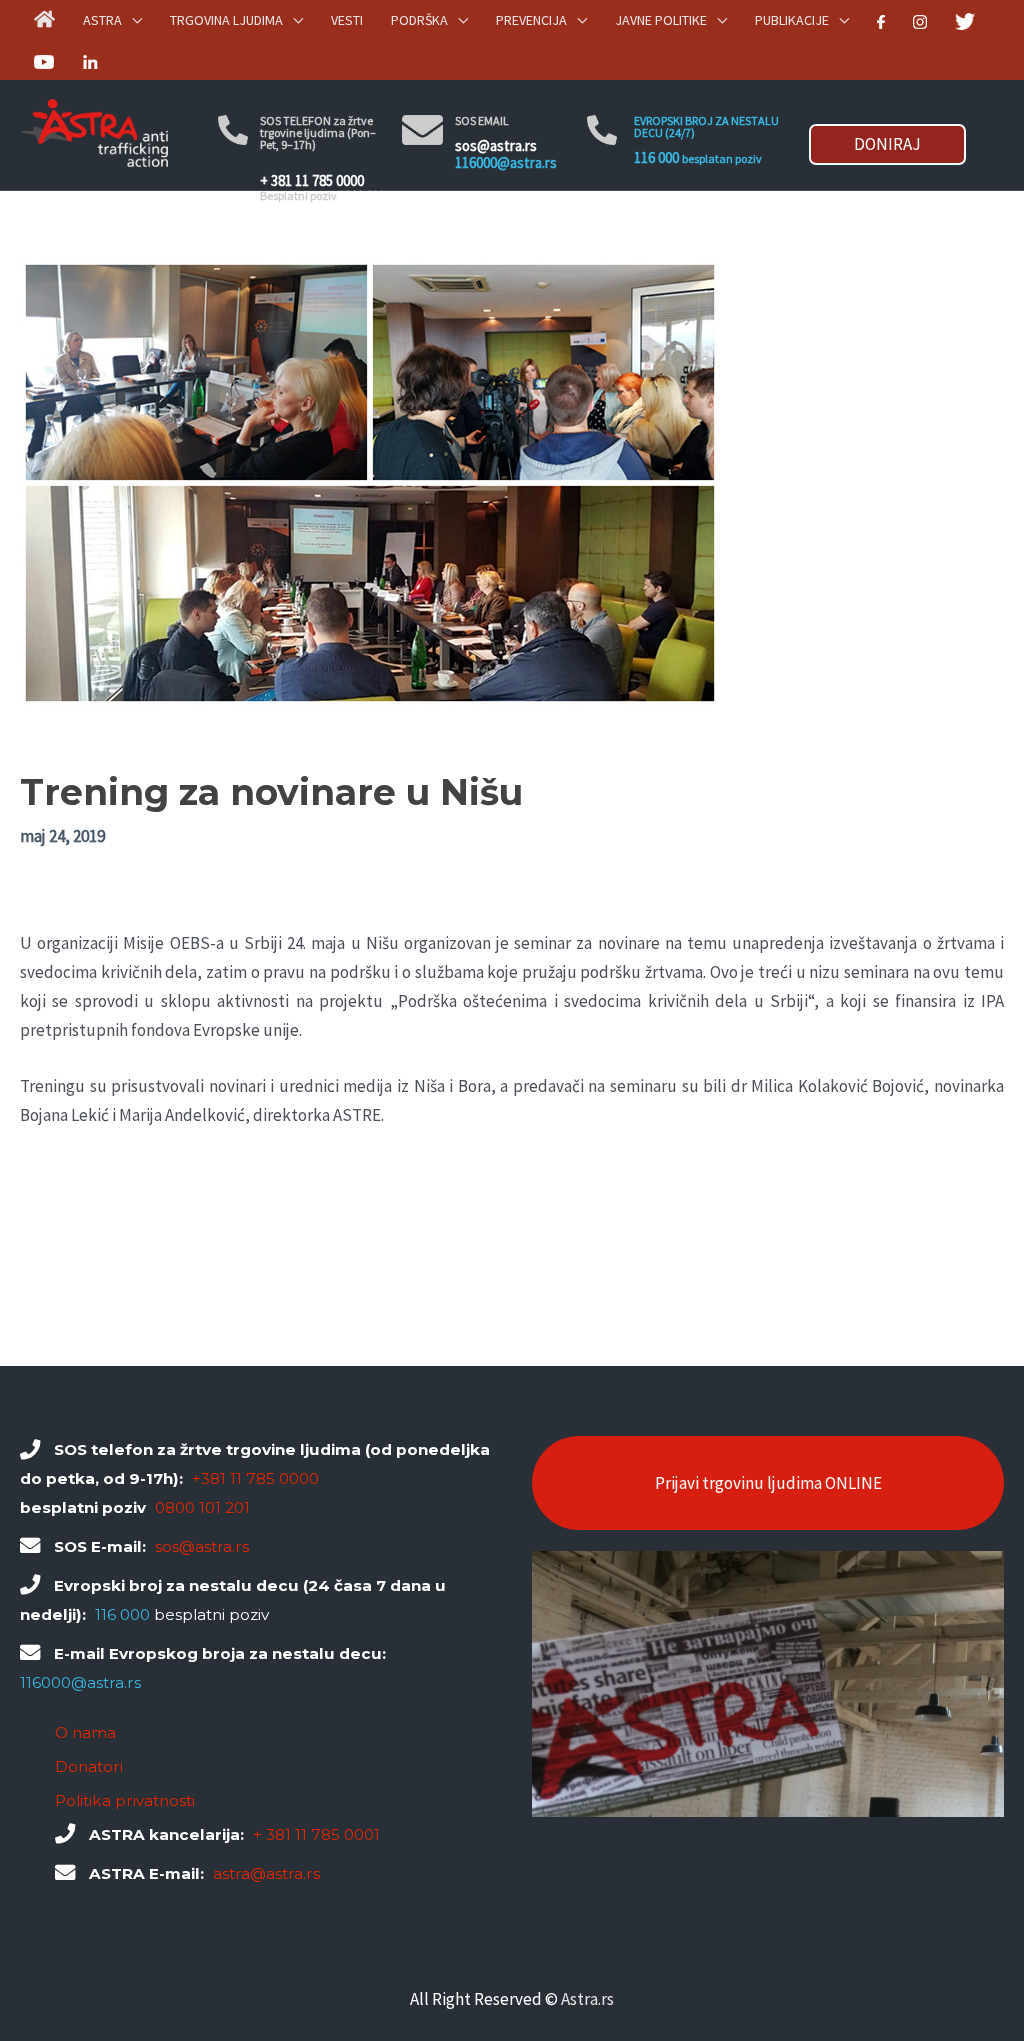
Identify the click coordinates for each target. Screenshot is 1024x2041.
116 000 (656, 157)
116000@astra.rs (506, 162)
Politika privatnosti (125, 1800)
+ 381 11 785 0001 (316, 1834)
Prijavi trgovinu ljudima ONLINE (768, 1483)
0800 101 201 (202, 1507)
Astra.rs (587, 1999)
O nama (85, 1732)
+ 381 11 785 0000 (312, 180)
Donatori (89, 1766)
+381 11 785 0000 (255, 1478)
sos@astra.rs (496, 145)
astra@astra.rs (266, 1873)
